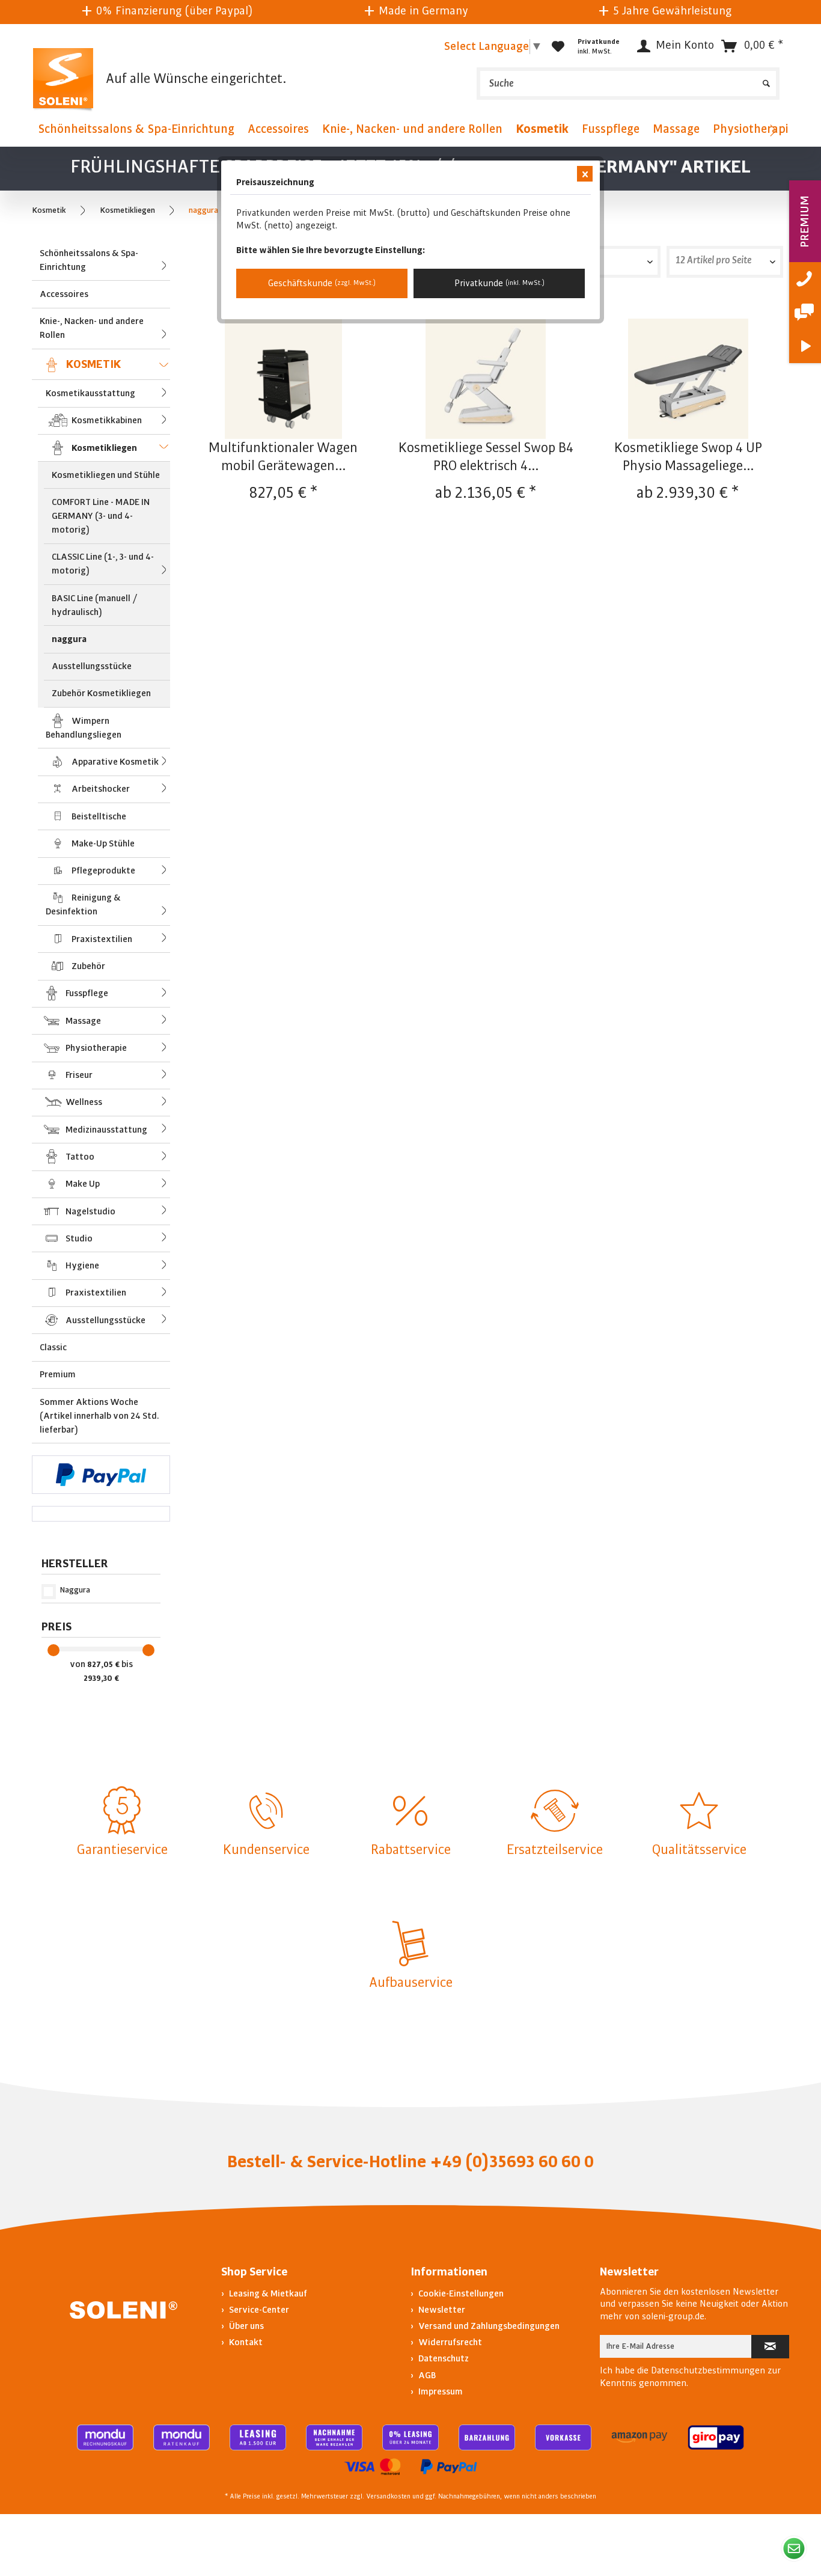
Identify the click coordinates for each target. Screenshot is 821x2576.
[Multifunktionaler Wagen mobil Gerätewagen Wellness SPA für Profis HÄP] (283, 379)
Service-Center (258, 2310)
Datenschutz (443, 2358)
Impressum (440, 2391)
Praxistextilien (101, 939)
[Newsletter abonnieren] (770, 2347)
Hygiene (81, 1265)
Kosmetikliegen (103, 448)
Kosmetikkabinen (106, 420)
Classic (53, 1347)
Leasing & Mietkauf (267, 2293)
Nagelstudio (90, 1211)
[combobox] (600, 262)
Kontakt (245, 2342)
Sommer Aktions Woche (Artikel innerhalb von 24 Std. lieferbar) (99, 1416)
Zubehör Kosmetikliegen (101, 693)
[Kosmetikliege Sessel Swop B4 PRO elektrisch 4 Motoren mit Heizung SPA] (486, 379)
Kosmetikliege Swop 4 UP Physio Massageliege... (688, 457)
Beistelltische (98, 816)
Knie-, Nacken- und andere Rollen (92, 328)
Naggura (75, 1590)
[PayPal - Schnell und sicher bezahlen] (101, 1475)
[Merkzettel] (558, 46)
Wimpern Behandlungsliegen (84, 728)
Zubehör (87, 966)
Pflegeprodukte (102, 870)
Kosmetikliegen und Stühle (106, 475)
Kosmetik (92, 364)
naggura (69, 639)
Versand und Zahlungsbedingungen (488, 2326)
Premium (58, 1374)
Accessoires (64, 294)
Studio (78, 1238)
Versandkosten (388, 2497)
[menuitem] (628, 84)
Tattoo (79, 1157)
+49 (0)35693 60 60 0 (512, 2162)
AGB (426, 2375)
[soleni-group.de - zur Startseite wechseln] (63, 78)
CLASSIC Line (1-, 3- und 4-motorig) (103, 564)
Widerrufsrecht (449, 2342)
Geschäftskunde (322, 283)
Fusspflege (86, 993)
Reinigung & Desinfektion (83, 904)
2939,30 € (101, 1678)
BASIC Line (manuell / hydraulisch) (95, 605)
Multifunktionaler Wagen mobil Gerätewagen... (283, 457)
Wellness (83, 1102)
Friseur (78, 1075)
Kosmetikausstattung (90, 393)
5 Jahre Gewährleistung (616, 11)
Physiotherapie (95, 1048)
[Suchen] (766, 79)
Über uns (246, 2326)
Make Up (82, 1184)
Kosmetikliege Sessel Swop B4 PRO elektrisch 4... (486, 457)
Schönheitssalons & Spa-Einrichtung (89, 260)
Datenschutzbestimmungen (708, 2370)
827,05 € (104, 1665)
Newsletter (441, 2310)
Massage (82, 1021)
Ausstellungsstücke (92, 666)
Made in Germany (367, 11)
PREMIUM (804, 222)
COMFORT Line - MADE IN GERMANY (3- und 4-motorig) (101, 516)
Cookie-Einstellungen (460, 2293)
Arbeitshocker (100, 789)
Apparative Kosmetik (114, 762)
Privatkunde (499, 283)
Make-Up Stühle (102, 843)
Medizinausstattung (105, 1130)
